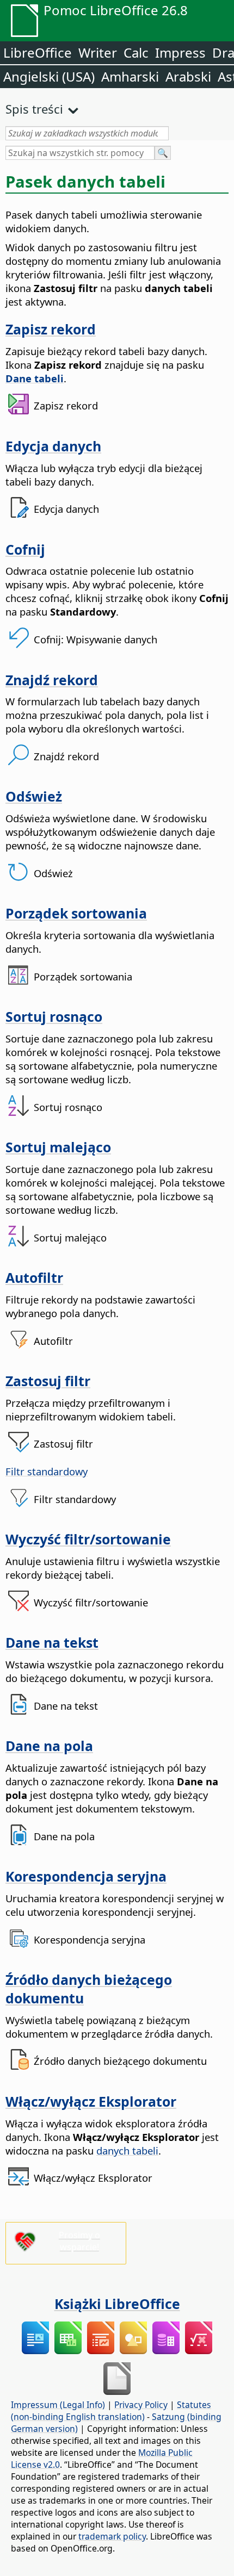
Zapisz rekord (51, 329)
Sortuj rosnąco (54, 1016)
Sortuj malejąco (58, 1147)
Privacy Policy (141, 2405)
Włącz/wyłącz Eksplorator (91, 2101)
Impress (180, 52)
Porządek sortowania (76, 913)
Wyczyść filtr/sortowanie (88, 1539)
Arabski (188, 76)
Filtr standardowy (47, 1471)
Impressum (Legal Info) (58, 2405)
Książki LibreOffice (117, 2304)
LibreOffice (38, 52)
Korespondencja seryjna (86, 1876)
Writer (98, 52)
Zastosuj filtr (48, 1381)
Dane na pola (49, 1746)
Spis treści (34, 109)
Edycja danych (53, 446)
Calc (136, 52)
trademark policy (112, 2536)
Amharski (130, 76)
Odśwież (34, 796)
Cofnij (25, 549)
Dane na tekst (52, 1642)
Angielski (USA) (49, 76)
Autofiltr (34, 1277)
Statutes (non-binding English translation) (111, 2411)
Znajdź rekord (52, 680)
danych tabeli (127, 2150)
